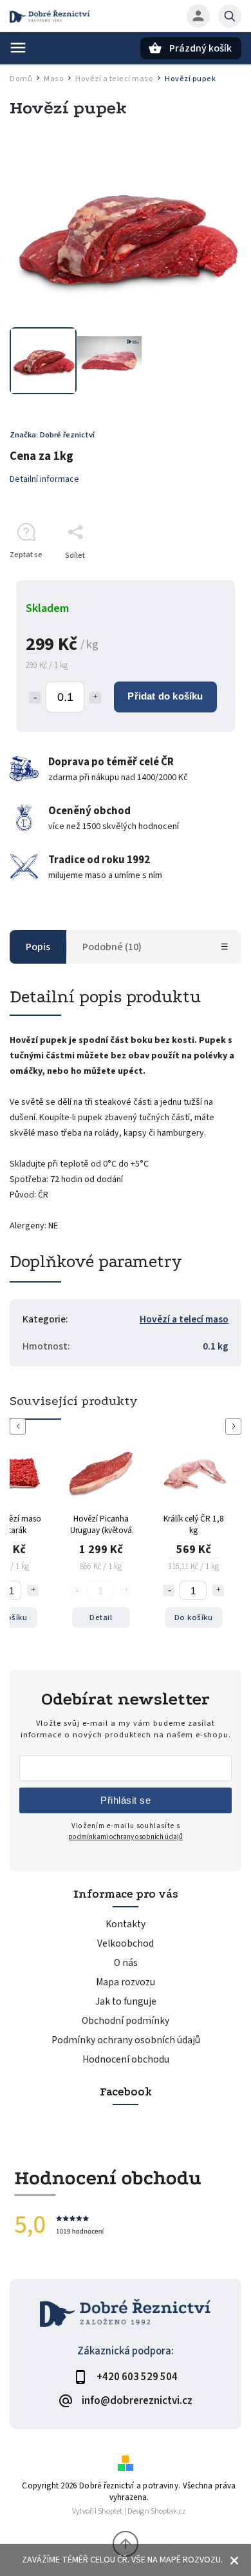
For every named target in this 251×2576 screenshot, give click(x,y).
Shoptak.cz (168, 2511)
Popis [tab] (38, 947)
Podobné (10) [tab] (112, 947)
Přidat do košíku (165, 696)
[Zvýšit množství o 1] (33, 1590)
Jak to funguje (126, 2001)
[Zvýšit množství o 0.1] (95, 698)
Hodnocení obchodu (126, 2059)
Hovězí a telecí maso (184, 1319)
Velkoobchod (126, 1943)
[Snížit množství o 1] (169, 1590)
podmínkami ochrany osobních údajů (126, 1837)
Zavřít (202, 578)
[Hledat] (230, 16)
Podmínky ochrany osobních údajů (126, 2040)
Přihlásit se (126, 1800)
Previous (20, 1426)
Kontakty (126, 1924)
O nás (126, 1963)
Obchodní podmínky (126, 2021)
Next (236, 1426)
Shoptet (110, 2511)
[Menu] (18, 48)
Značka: (52, 435)
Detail (101, 1617)
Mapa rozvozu (126, 1982)
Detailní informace (44, 479)
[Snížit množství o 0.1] (35, 698)
